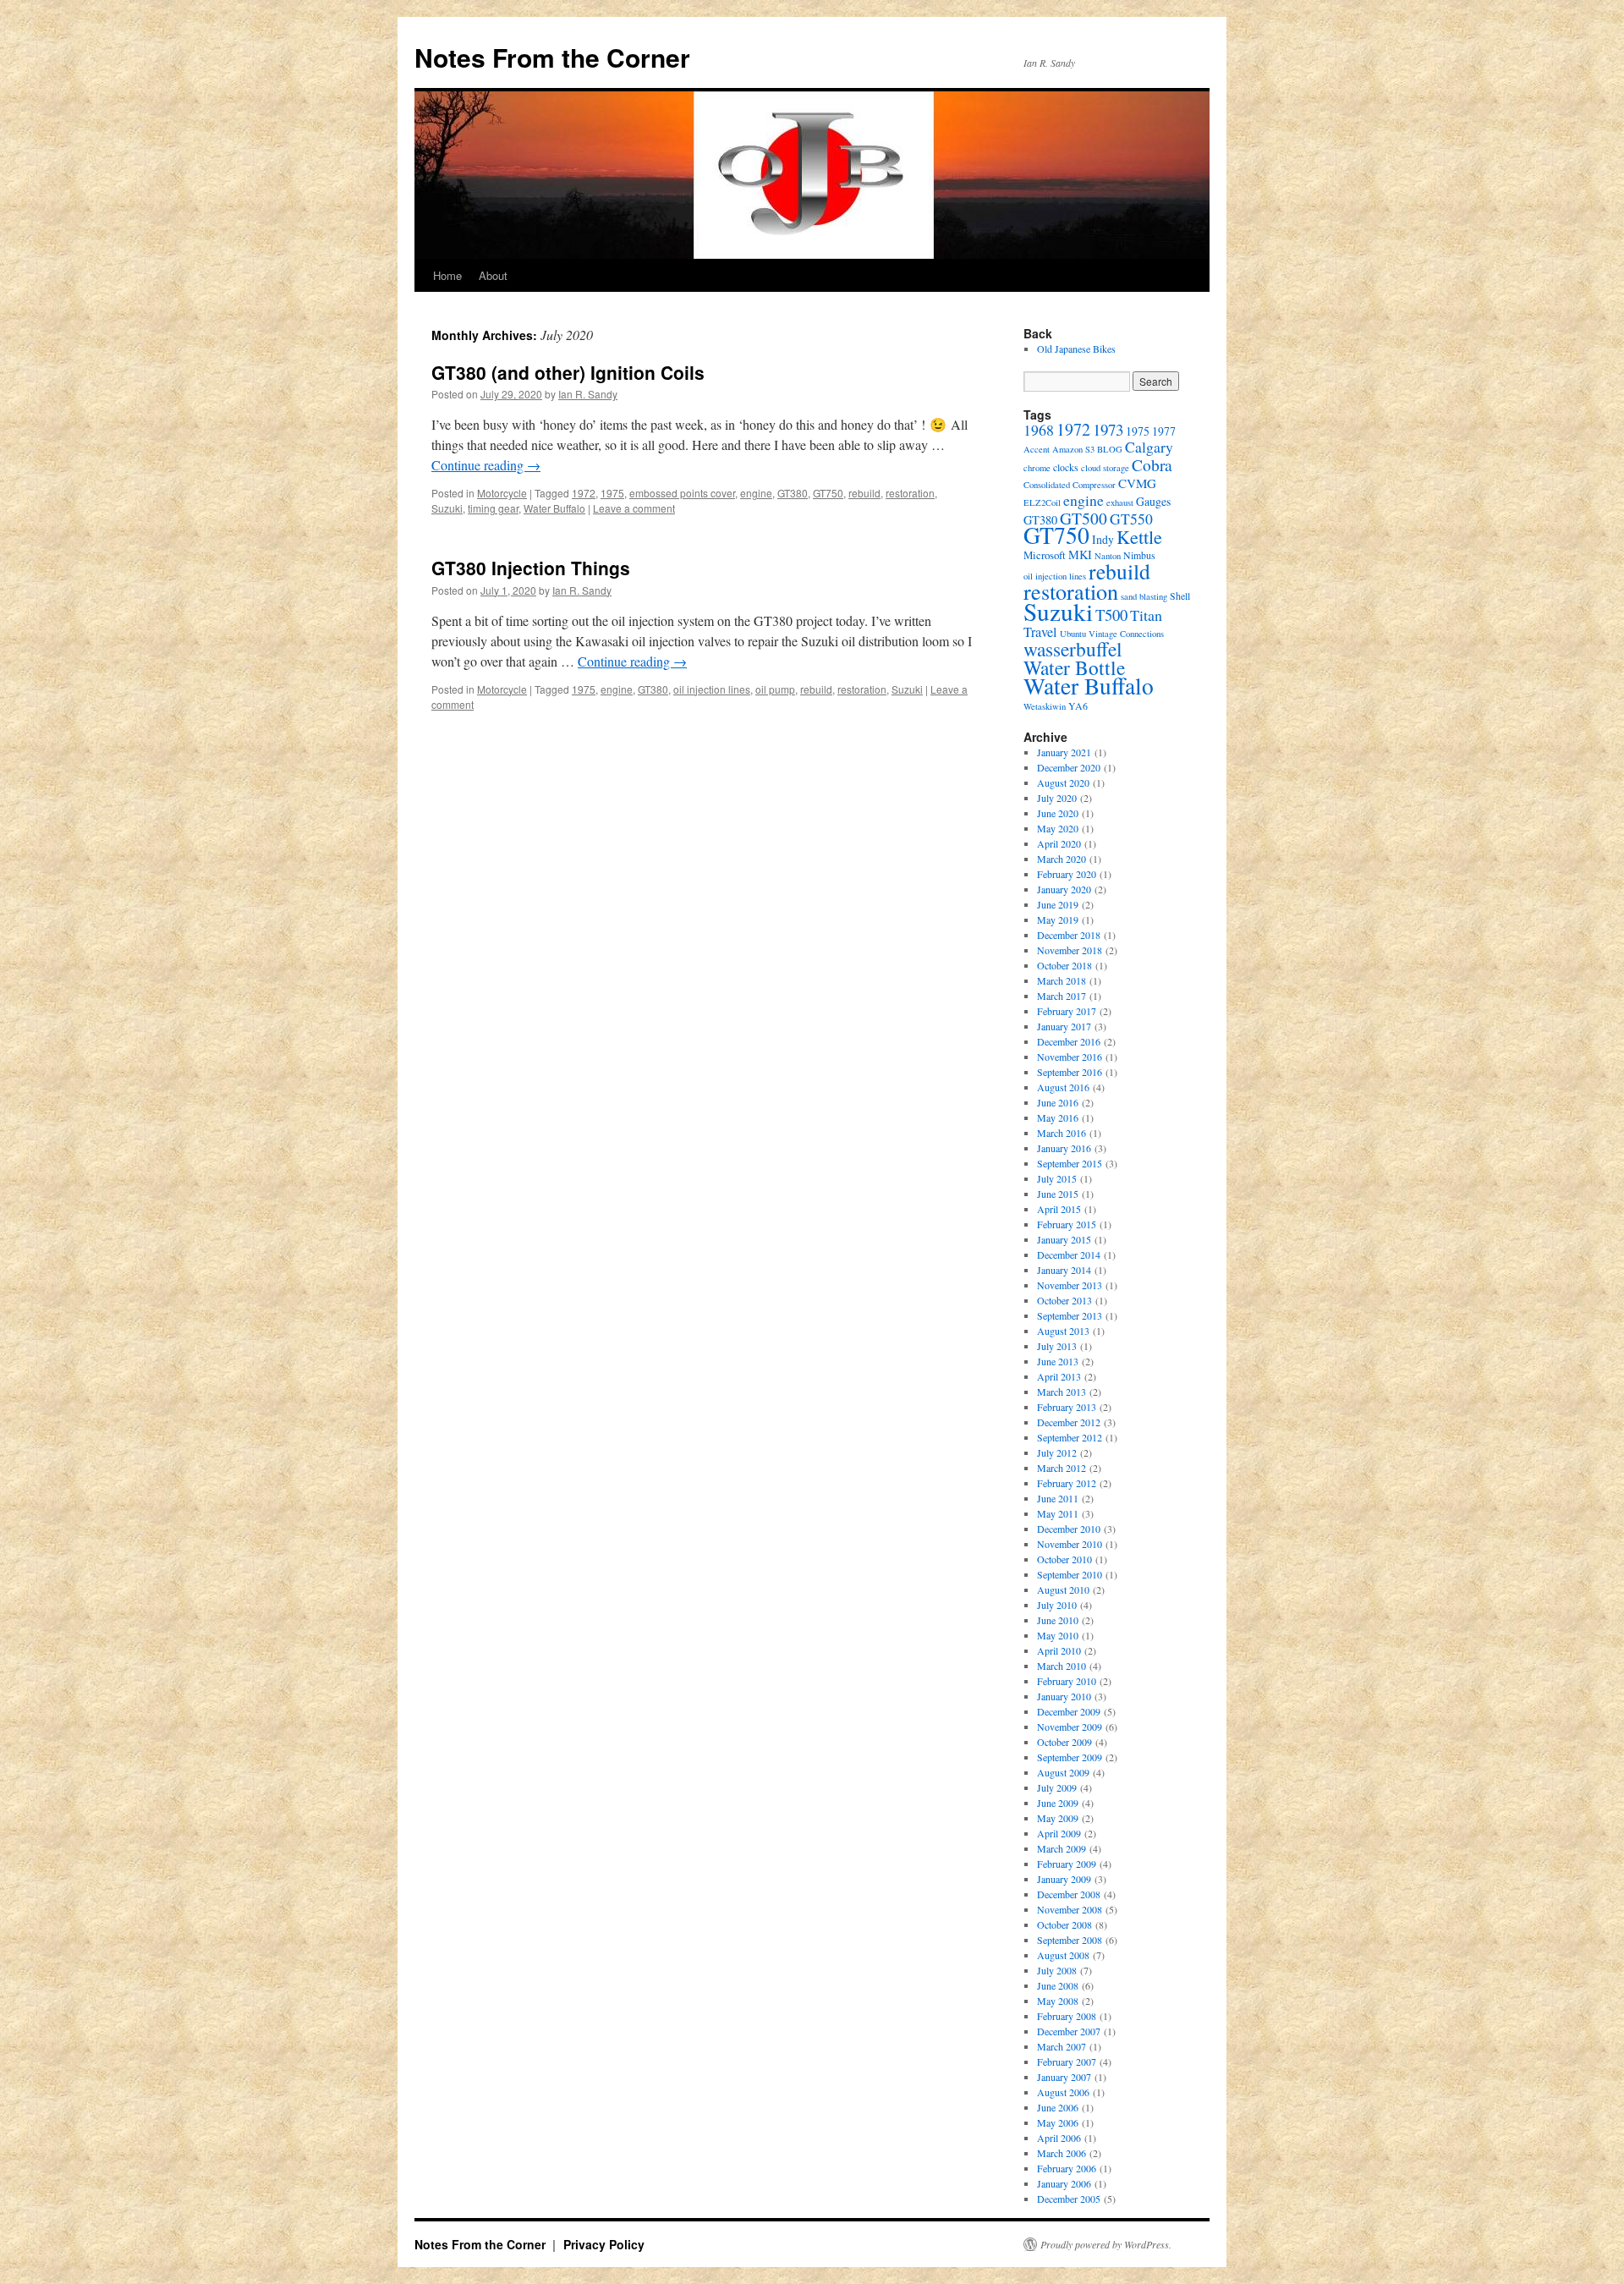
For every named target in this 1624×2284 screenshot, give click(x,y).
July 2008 (1057, 1970)
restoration (910, 493)
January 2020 (1064, 889)
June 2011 (1058, 1498)
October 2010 (1064, 1559)
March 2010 (1062, 1666)
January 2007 (1064, 2077)
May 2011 (1058, 1513)
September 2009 (1070, 1757)
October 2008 (1064, 1924)
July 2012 (1057, 1452)
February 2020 (1067, 874)
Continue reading (486, 465)
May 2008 (1058, 2001)
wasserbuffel (1073, 649)
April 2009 (1059, 1833)
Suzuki (447, 508)
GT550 (1131, 519)
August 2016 (1063, 1087)
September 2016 (1070, 1072)
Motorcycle (502, 493)
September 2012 (1070, 1437)
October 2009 (1064, 1742)
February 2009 (1067, 1864)
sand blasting (1144, 596)
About (493, 275)
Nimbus (1139, 555)
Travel (1040, 632)
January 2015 (1064, 1239)
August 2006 (1063, 2092)
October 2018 (1064, 965)
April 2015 (1059, 1209)
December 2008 (1069, 1894)
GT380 (793, 493)
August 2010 (1063, 1589)
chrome (1037, 468)
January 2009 (1064, 1879)
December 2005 (1069, 2199)
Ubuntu (1073, 634)
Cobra (1152, 464)
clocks (1066, 467)
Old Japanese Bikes (1076, 349)
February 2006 (1067, 2168)
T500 (1111, 615)
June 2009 (1058, 1803)
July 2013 (1057, 1346)
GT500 (1084, 518)
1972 (584, 493)
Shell (1180, 596)
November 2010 (1070, 1544)
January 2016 (1064, 1148)
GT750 (828, 493)
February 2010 (1067, 1681)
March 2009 (1062, 1848)
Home (447, 275)
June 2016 (1058, 1102)
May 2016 (1058, 1117)
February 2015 (1067, 1224)
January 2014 (1064, 1270)
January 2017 (1064, 1026)
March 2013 (1062, 1392)
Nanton (1108, 556)
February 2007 (1067, 2062)
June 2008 (1058, 1985)
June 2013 (1058, 1361)
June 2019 (1058, 904)
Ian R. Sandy (588, 394)
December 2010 (1069, 1529)
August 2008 (1063, 1955)
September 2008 (1070, 1940)
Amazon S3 (1073, 449)
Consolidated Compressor (1070, 485)
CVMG (1137, 483)
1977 (1164, 431)
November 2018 (1070, 950)
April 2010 (1059, 1650)
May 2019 (1058, 920)
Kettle (1139, 537)
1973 (1108, 429)
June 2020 (1058, 813)
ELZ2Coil (1042, 502)
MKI (1080, 555)
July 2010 (1057, 1605)
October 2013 (1064, 1300)
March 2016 (1062, 1133)
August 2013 (1063, 1331)
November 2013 (1070, 1285)
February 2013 (1067, 1407)
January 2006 (1064, 2183)
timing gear (493, 508)
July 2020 (1057, 798)
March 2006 (1062, 2153)
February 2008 (1067, 2016)
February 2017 (1067, 1011)
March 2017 (1062, 996)
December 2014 (1069, 1255)
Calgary (1149, 447)
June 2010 (1058, 1620)
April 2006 (1059, 2138)
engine (756, 493)
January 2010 (1064, 1696)
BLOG (1110, 449)
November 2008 (1070, 1909)
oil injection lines (712, 689)
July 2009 (1057, 1787)
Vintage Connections (1126, 634)
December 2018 (1069, 935)
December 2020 (1069, 767)
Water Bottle (1074, 667)
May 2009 (1058, 1818)
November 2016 (1070, 1057)
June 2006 (1058, 2107)
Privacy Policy (604, 2244)
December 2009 (1069, 1711)
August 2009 (1063, 1772)
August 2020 (1063, 782)
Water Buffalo (554, 508)
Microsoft (1045, 555)
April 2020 (1059, 843)
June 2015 (1058, 1194)
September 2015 (1070, 1163)
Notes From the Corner (552, 57)
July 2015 (1057, 1178)
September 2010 (1070, 1574)
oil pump (775, 689)
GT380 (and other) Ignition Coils (568, 372)
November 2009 (1070, 1727)
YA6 (1078, 706)
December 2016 (1069, 1041)
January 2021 (1064, 752)
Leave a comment (634, 508)
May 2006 (1058, 2122)
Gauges (1153, 501)
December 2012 (1069, 1422)
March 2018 (1062, 980)
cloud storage (1105, 468)
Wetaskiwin (1045, 706)
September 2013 (1070, 1315)
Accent (1037, 449)
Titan (1146, 615)
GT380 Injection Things (531, 568)
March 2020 (1062, 859)
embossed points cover (682, 493)
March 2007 (1062, 2046)
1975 (612, 493)
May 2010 (1058, 1635)
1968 (1039, 430)
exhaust (1120, 502)
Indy (1103, 539)
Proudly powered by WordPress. (1106, 2244)
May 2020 (1058, 828)
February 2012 (1067, 1483)
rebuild (864, 493)
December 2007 (1069, 2031)
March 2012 (1062, 1468)
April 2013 (1059, 1376)
